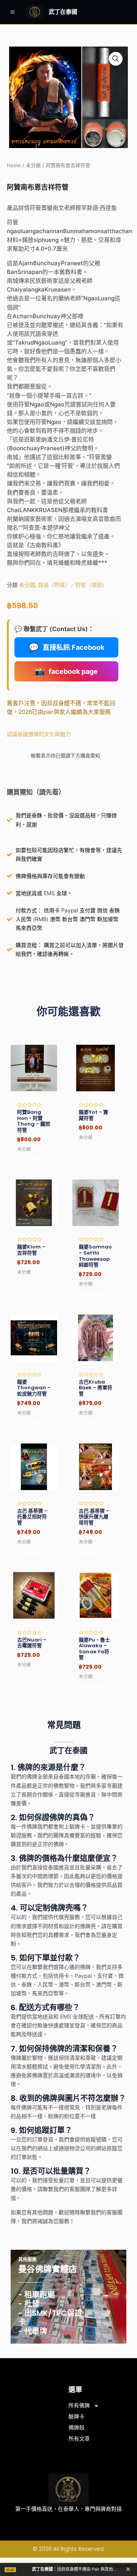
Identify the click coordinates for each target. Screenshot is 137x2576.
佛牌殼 (76, 2428)
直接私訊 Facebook (66, 647)
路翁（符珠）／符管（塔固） (73, 585)
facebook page (66, 671)
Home (14, 165)
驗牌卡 (76, 2417)
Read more (31, 1159)
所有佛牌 (79, 2405)
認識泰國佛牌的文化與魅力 (39, 734)
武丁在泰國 (63, 12)
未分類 (33, 165)
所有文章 (79, 2439)
